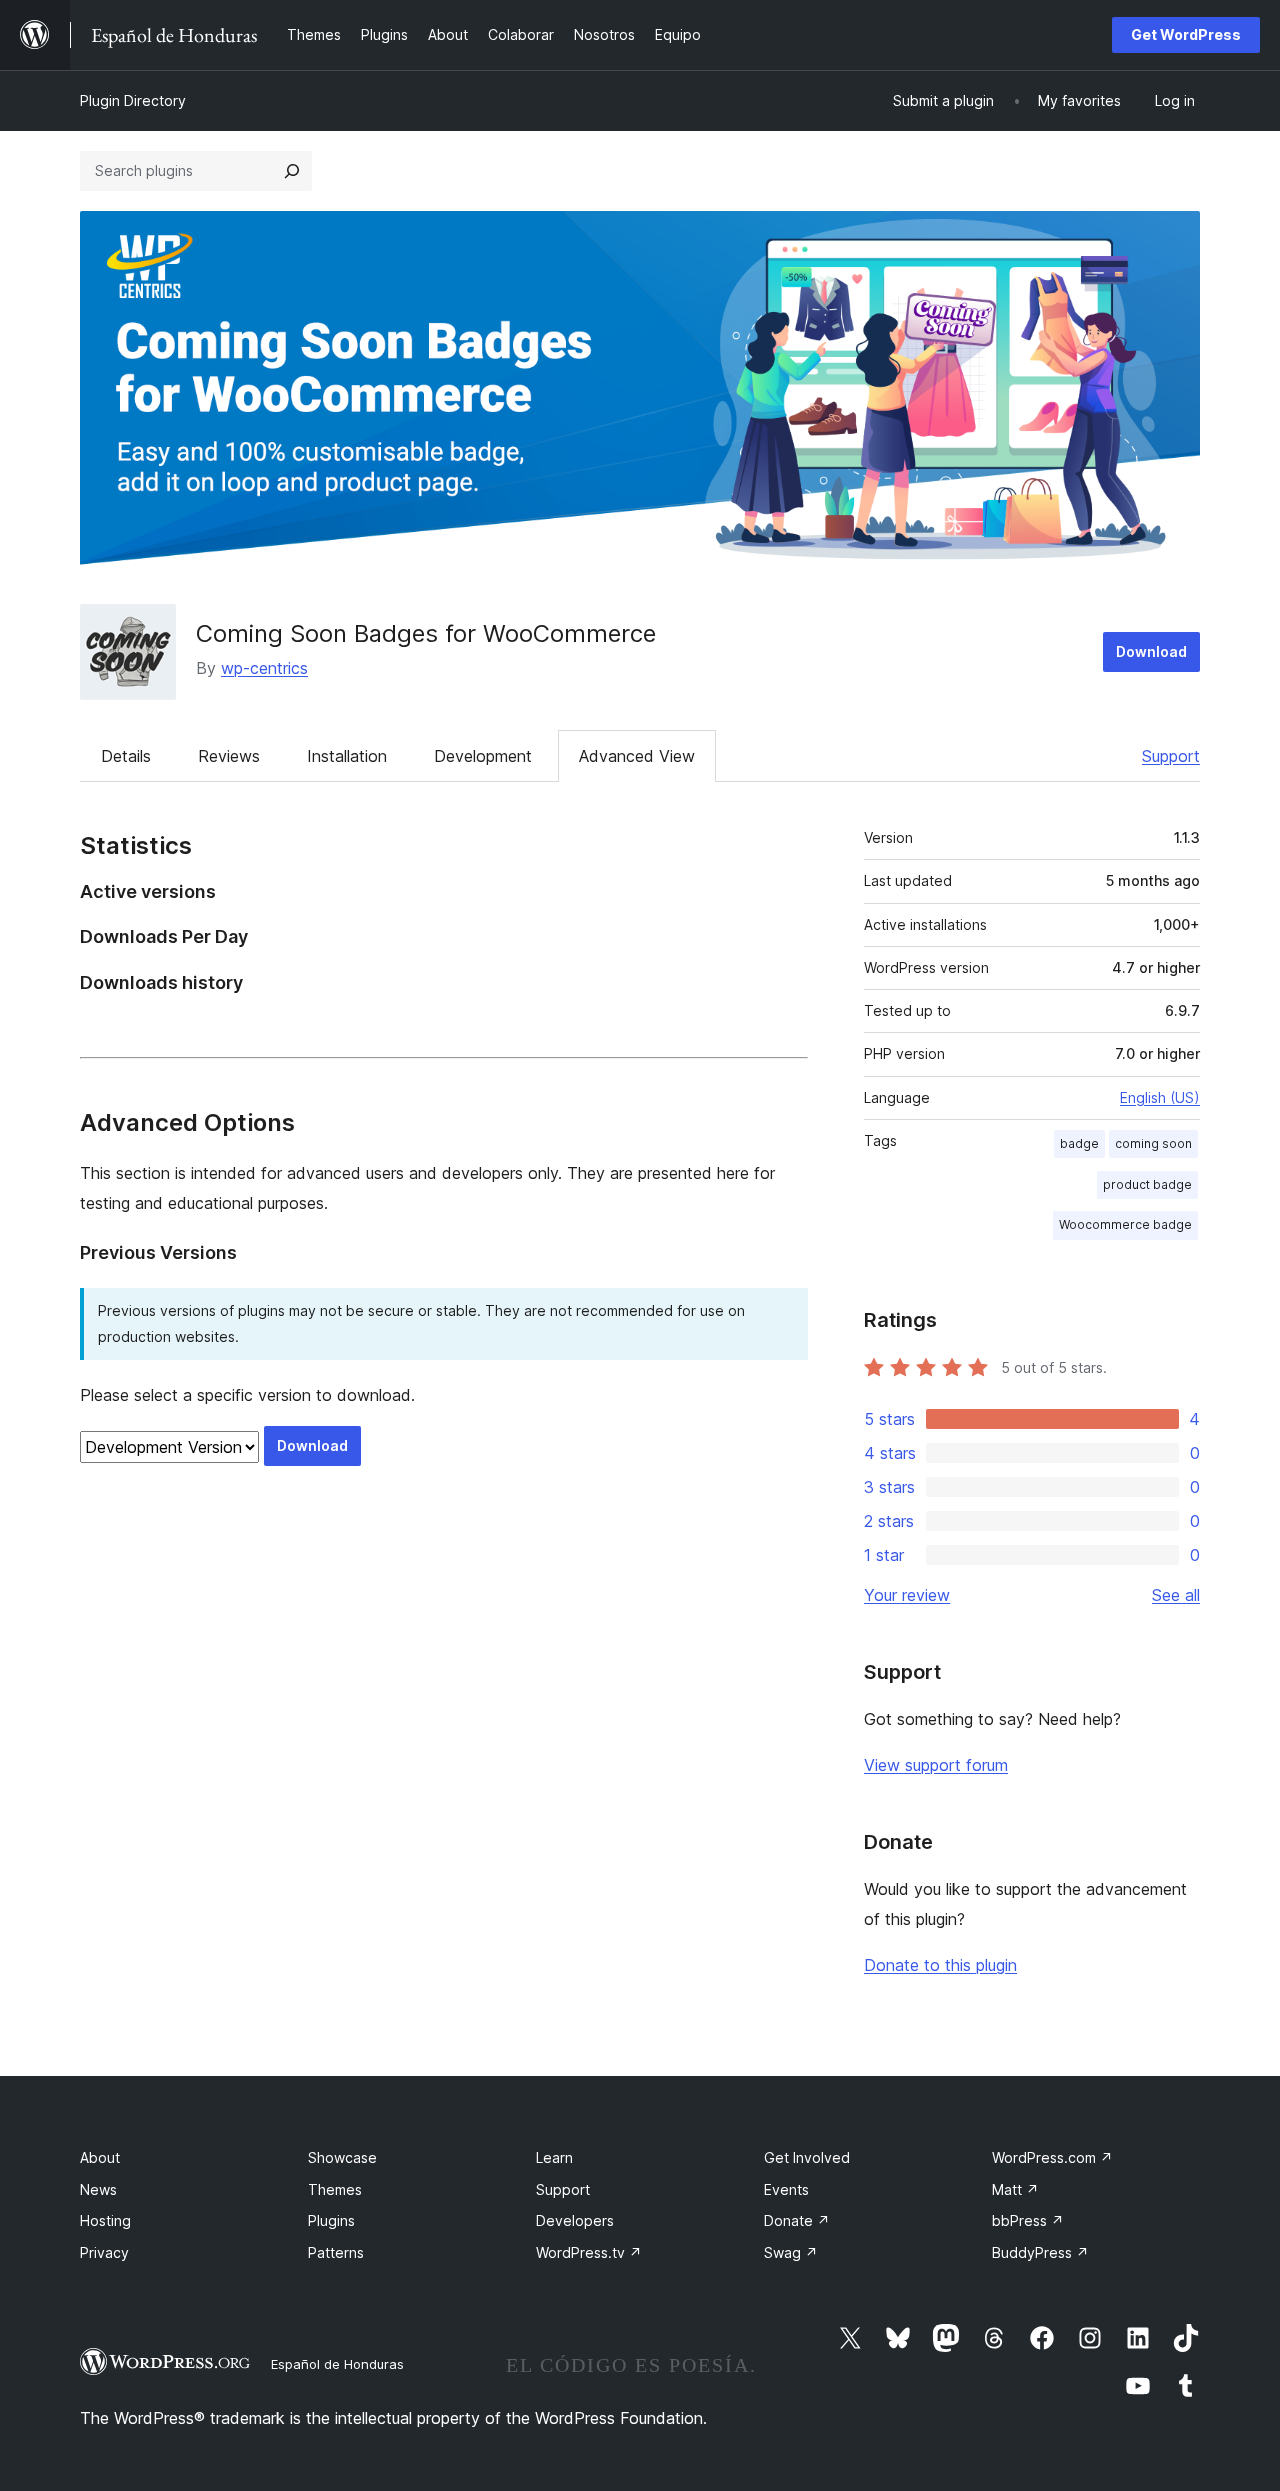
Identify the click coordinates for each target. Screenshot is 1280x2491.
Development (483, 756)
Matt (1015, 2189)
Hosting (105, 2220)
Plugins (331, 2220)
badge (1079, 1143)
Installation (347, 756)
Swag (791, 2252)
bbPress (1028, 2220)
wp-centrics (264, 668)
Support (1171, 756)
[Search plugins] (292, 171)
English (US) (1160, 1097)
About (100, 2157)
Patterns (336, 2252)
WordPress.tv (589, 2252)
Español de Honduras (337, 2364)
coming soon (1153, 1143)
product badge (1147, 1184)
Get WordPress (1186, 34)
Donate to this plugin (940, 1965)
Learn (554, 2157)
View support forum (936, 1765)
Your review (907, 1595)
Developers (575, 2220)
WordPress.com (1052, 2157)
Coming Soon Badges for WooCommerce (426, 633)
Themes (335, 2189)
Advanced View (637, 756)
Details (126, 756)
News (98, 2189)
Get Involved (807, 2157)
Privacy (104, 2252)
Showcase (342, 2157)
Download (1151, 651)
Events (786, 2189)
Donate (797, 2220)
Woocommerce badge (1125, 1224)
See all (1176, 1595)
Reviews (229, 756)
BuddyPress (1040, 2252)
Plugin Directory (133, 100)
